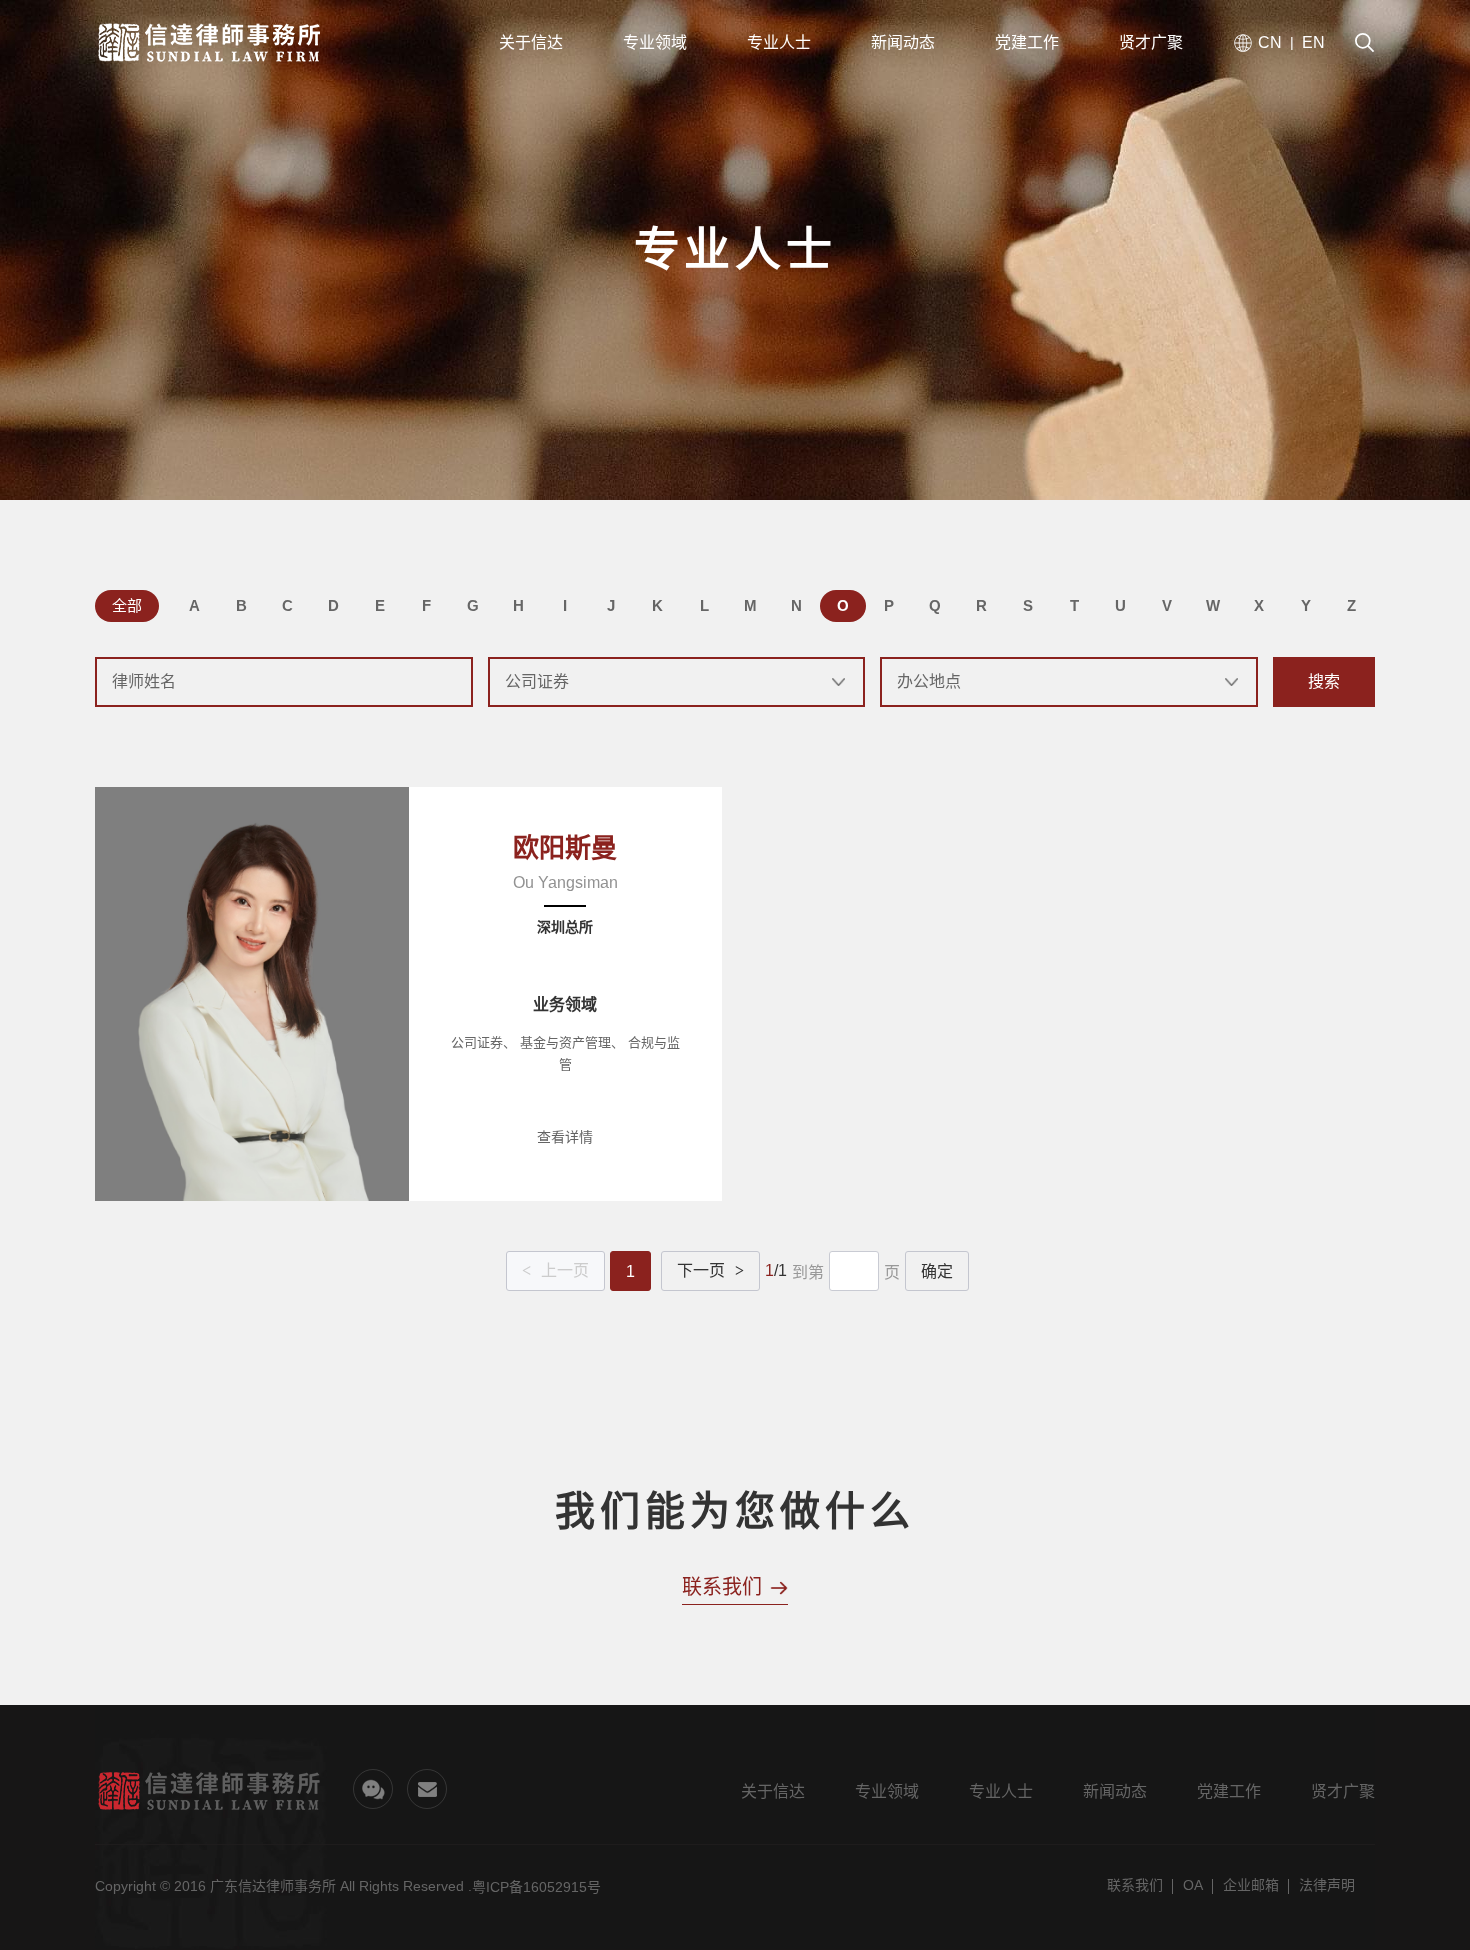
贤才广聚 (1343, 1791)
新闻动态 (1115, 1791)
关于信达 (773, 1791)
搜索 (1324, 681)
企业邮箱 (1251, 1885)
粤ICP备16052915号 (536, 1887)
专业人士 (1001, 1791)
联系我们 (1135, 1885)
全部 (127, 605)
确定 (937, 1271)
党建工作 (1229, 1791)
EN (1313, 42)
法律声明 (1327, 1885)
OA (1193, 1885)
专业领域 (887, 1791)
